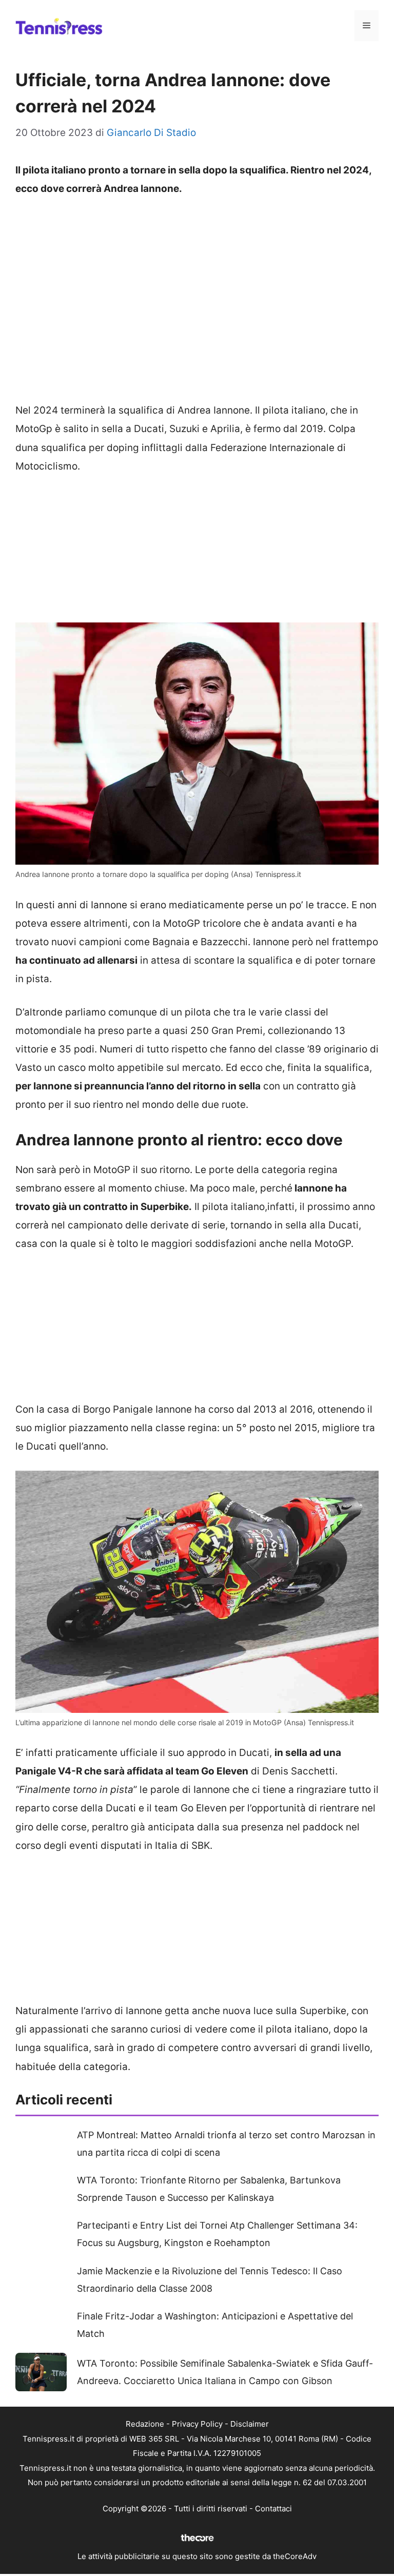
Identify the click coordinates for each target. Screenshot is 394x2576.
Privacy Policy (197, 2424)
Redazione (145, 2424)
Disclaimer (250, 2424)
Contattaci (273, 2509)
